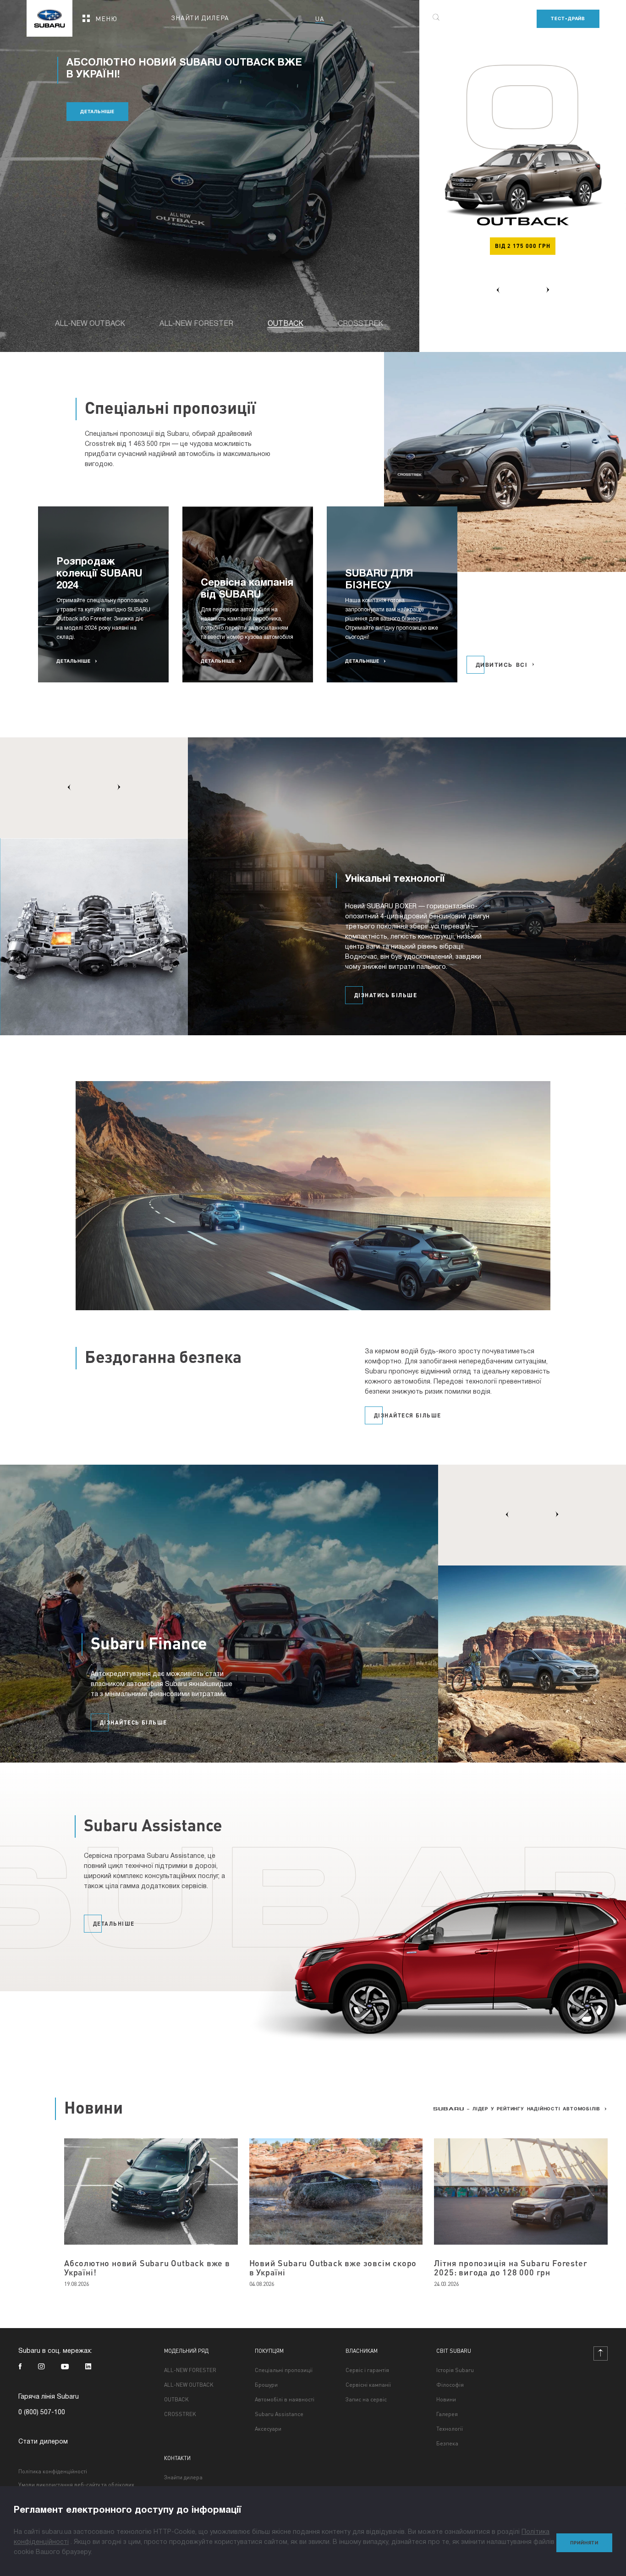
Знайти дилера (183, 2477)
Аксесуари (268, 2429)
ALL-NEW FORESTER (190, 2370)
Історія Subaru (455, 2370)
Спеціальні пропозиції (284, 2370)
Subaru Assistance (279, 2414)
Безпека (447, 2444)
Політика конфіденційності (53, 2471)
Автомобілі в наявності (285, 2400)
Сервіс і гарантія (367, 2370)
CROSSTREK (180, 2414)
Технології (450, 2429)
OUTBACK (176, 2400)
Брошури (266, 2385)
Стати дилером (43, 2442)
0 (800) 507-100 (42, 2413)
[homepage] (49, 15)
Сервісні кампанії (368, 2385)
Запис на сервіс (366, 2400)
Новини (446, 2400)
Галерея (447, 2414)
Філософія (450, 2385)
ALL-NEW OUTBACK (189, 2385)
